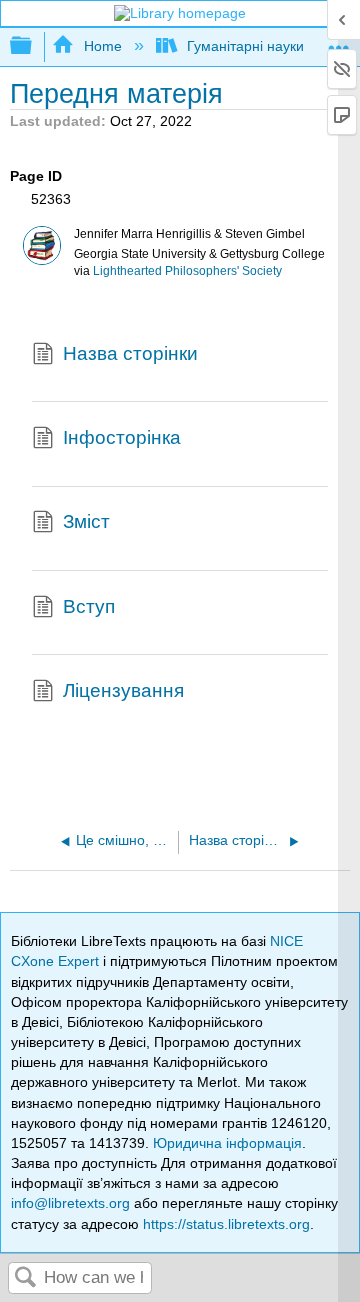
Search (26, 1278)
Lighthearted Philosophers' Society (187, 271)
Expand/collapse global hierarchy (34, 46)
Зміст (86, 521)
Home (102, 46)
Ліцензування (123, 690)
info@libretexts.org (70, 1203)
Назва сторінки (130, 353)
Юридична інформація (227, 1143)
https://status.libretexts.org (226, 1224)
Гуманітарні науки (245, 46)
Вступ (89, 606)
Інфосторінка (122, 437)
